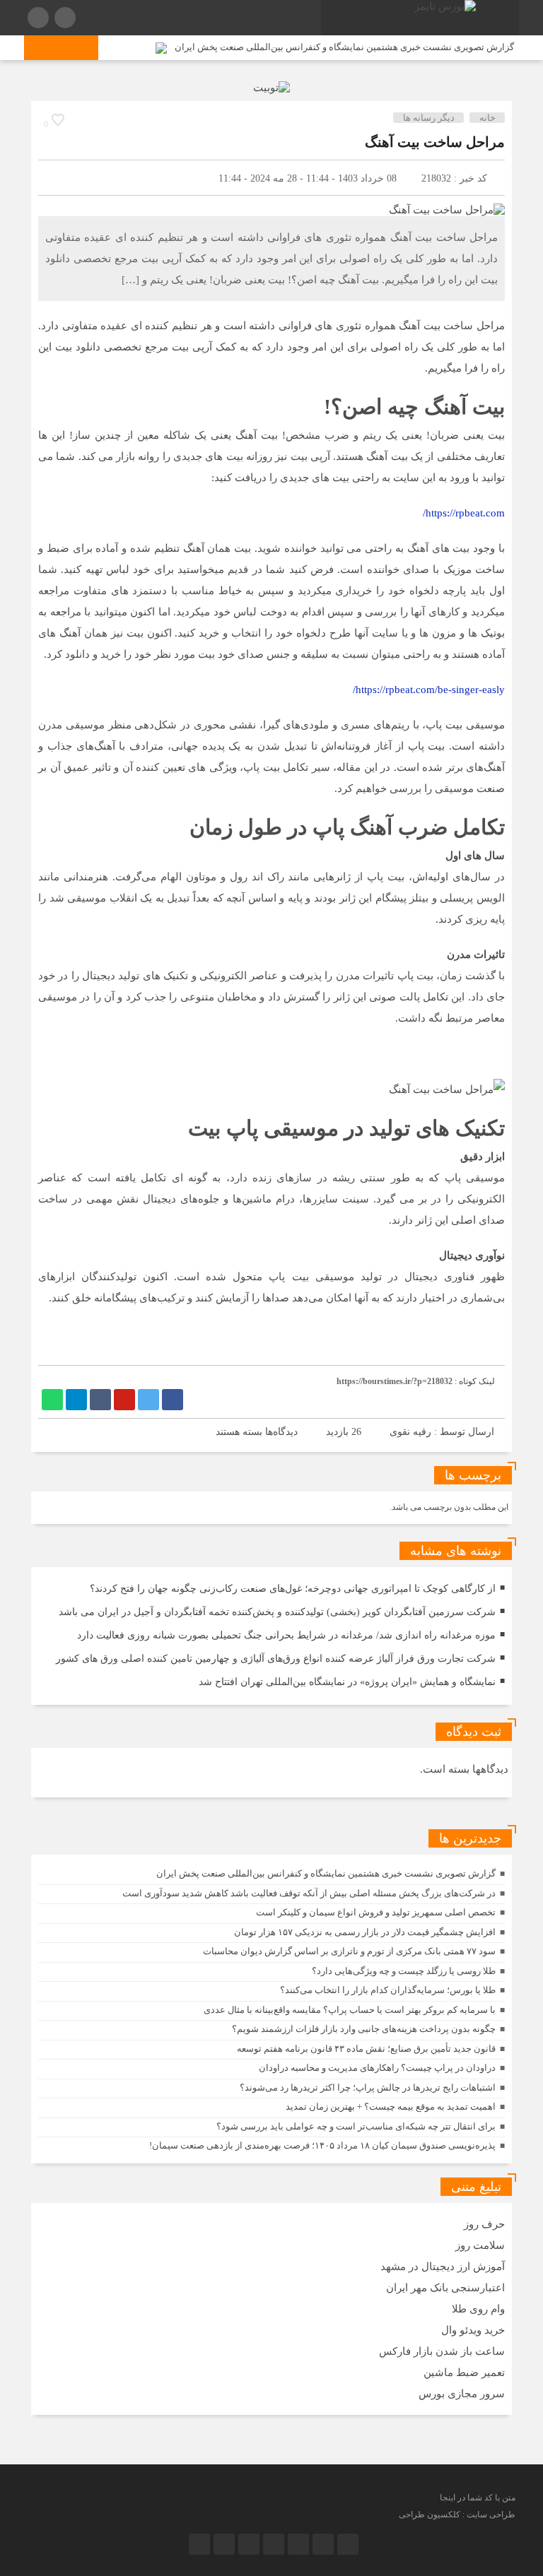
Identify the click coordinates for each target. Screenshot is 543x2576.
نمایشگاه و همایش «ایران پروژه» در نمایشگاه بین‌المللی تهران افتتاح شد (347, 1682)
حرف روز (484, 2224)
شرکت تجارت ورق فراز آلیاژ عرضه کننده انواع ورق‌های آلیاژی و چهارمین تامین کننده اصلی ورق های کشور (276, 1659)
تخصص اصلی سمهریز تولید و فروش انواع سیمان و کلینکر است (376, 1912)
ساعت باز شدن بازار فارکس (442, 2351)
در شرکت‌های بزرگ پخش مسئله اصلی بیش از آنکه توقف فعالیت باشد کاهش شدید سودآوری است (309, 1893)
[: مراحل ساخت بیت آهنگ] (56, 178)
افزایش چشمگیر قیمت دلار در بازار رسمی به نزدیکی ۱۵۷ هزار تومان (365, 1932)
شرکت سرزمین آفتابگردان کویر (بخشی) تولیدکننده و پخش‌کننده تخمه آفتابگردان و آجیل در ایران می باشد (277, 1612)
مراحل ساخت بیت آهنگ (435, 142)
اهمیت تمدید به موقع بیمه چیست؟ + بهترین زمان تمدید (391, 2107)
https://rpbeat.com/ (464, 513)
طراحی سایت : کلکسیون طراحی (457, 2515)
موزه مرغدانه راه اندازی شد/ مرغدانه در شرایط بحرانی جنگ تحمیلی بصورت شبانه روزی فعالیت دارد (286, 1635)
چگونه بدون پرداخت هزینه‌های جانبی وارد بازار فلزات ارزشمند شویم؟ (364, 2029)
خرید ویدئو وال (473, 2330)
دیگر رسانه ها (429, 118)
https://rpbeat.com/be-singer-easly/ (429, 690)
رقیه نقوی (410, 1432)
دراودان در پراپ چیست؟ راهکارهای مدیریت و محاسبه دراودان (377, 2068)
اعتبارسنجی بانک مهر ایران (445, 2288)
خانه (487, 118)
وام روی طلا (478, 2309)
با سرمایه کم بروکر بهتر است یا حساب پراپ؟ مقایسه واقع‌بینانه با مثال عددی (350, 2010)
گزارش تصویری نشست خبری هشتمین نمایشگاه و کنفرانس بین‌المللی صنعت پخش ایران (344, 47)
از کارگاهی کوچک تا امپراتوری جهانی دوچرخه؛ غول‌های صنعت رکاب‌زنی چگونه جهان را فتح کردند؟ (293, 1589)
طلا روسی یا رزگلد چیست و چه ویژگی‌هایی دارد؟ (404, 1971)
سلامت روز (480, 2245)
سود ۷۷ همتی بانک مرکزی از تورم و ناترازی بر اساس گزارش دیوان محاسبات (349, 1951)
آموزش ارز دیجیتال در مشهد (443, 2267)
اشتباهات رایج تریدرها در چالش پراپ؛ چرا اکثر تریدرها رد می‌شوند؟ (368, 2087)
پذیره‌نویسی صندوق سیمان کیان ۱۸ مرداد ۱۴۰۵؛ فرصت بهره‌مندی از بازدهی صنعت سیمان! (322, 2145)
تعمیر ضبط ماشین (464, 2373)
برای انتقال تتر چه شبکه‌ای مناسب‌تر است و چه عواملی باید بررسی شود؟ (356, 2126)
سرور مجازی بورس (462, 2394)
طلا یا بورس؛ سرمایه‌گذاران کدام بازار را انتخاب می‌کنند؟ (388, 1990)
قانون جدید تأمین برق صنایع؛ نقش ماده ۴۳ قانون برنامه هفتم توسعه (366, 2049)
